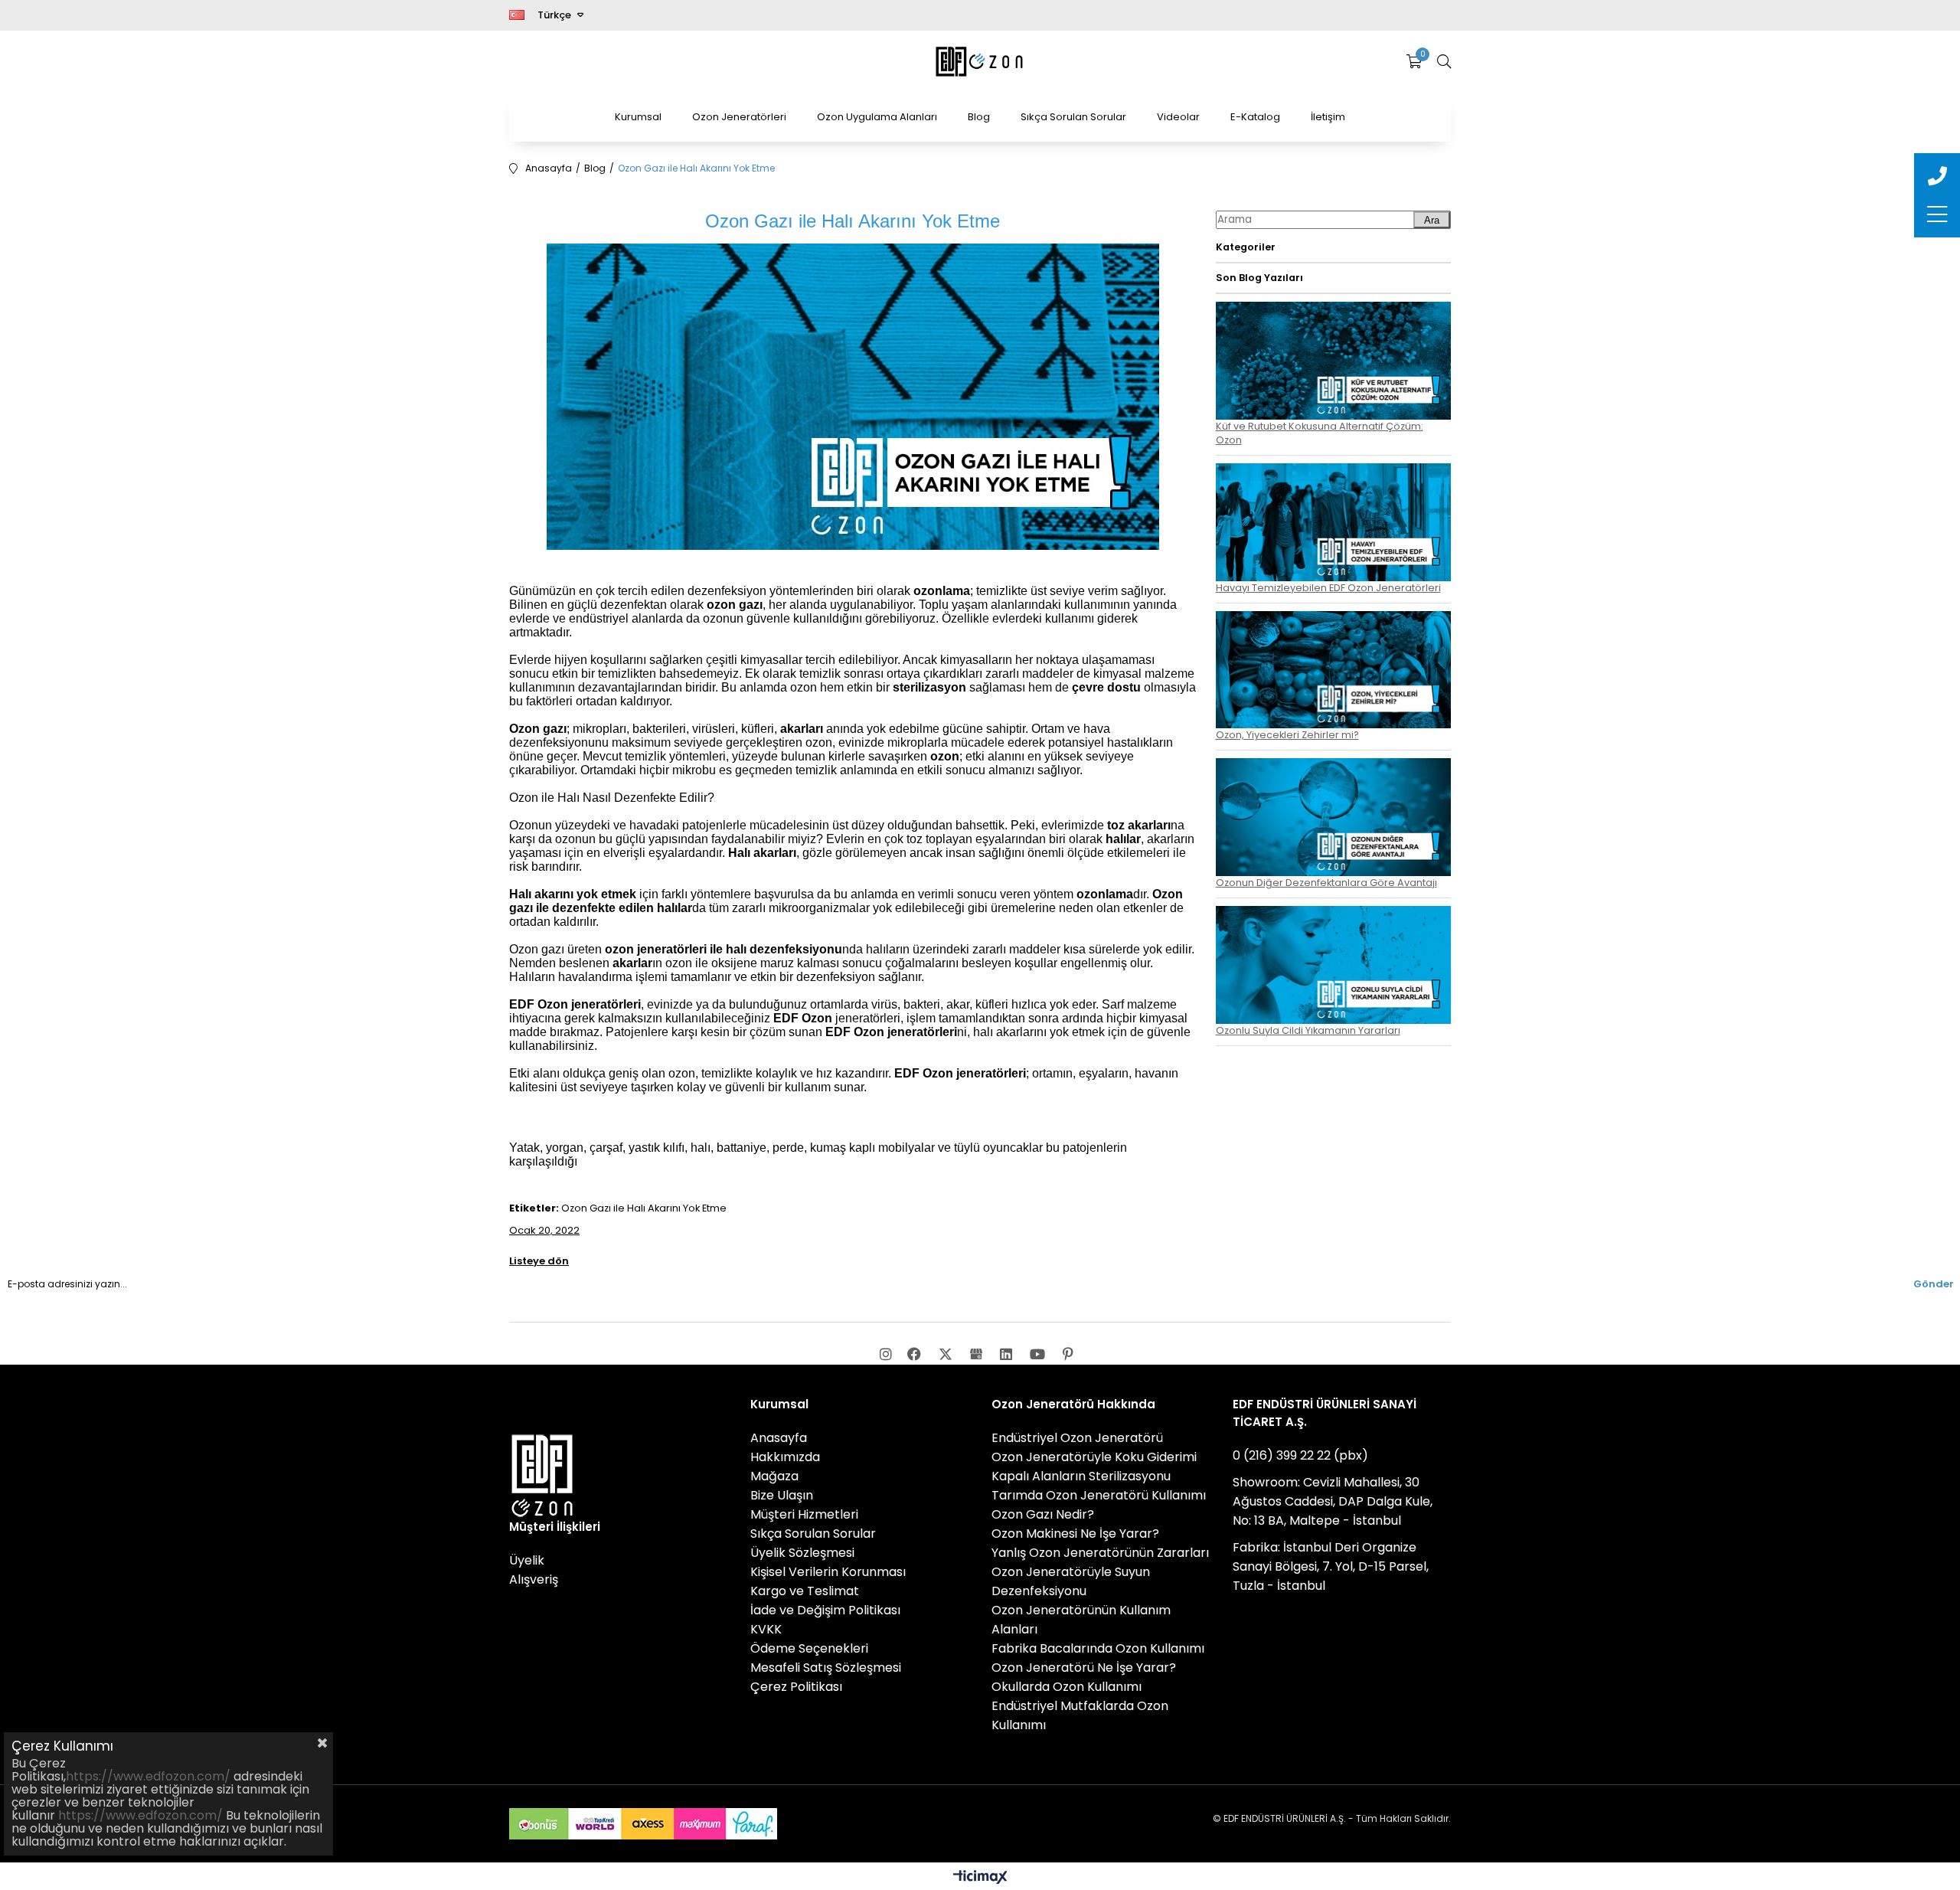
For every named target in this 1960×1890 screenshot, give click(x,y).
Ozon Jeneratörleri (739, 117)
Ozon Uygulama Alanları (877, 117)
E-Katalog (1255, 117)
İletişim (1328, 117)
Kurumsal (638, 117)
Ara (1432, 220)
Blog (979, 117)
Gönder (1934, 1284)
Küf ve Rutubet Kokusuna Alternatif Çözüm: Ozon (1320, 433)
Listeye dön (539, 1261)
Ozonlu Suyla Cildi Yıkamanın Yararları (1308, 1030)
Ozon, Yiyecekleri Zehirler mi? (1287, 735)
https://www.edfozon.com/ (148, 1776)
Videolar (1178, 117)
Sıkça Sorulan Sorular (1073, 117)
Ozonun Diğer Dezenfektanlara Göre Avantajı (1326, 883)
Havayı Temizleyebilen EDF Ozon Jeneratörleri (1328, 588)
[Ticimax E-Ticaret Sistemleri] (980, 1878)
